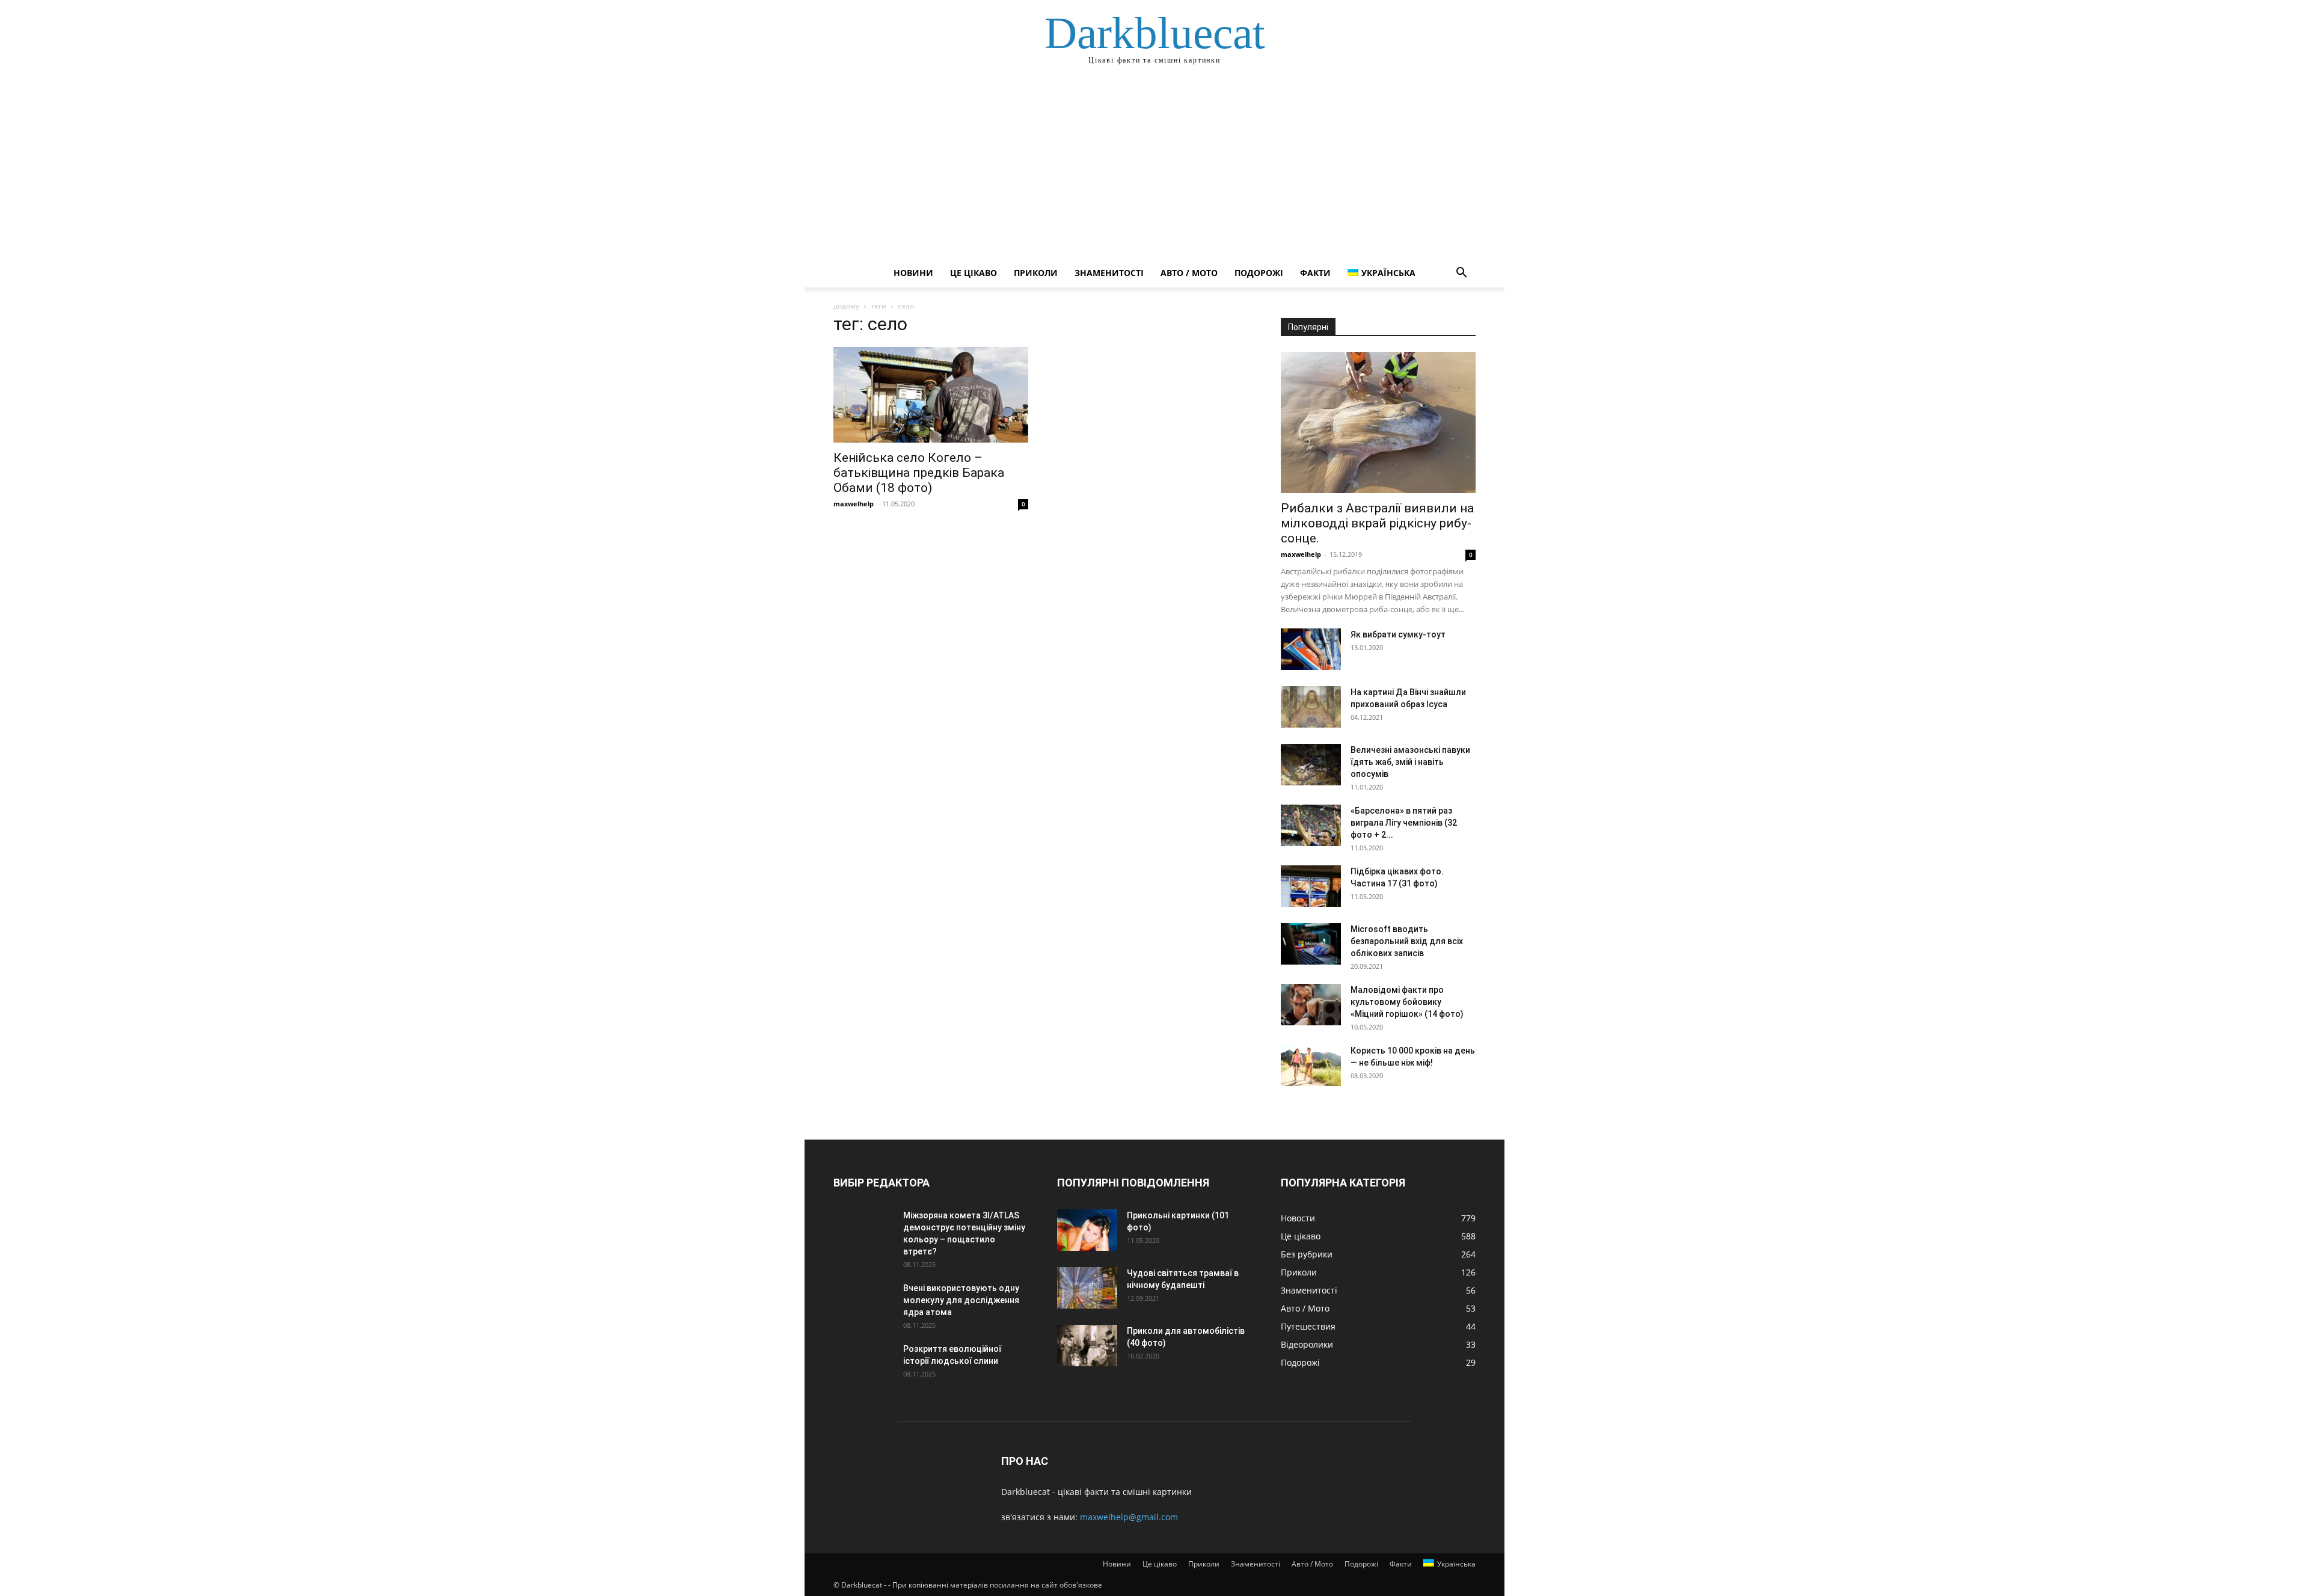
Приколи (1036, 273)
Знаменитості (1109, 273)
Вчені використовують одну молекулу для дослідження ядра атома (961, 1300)
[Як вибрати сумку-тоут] (1311, 649)
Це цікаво (974, 273)
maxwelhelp (854, 504)
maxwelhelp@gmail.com (1129, 1517)
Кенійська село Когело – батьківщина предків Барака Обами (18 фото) (919, 473)
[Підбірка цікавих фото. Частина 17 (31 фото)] (1311, 886)
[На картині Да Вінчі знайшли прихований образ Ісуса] (1311, 707)
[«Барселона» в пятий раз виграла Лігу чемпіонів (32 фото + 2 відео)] (1311, 825)
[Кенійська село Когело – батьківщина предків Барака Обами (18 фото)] (931, 395)
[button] (1461, 274)
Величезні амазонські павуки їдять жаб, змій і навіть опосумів (1410, 762)
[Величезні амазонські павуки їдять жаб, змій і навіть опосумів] (1311, 765)
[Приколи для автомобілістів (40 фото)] (1087, 1346)
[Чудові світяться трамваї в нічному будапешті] (1087, 1288)
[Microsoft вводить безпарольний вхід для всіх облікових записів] (1311, 944)
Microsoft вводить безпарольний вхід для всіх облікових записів (1407, 941)
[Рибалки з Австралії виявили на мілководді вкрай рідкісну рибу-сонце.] (1378, 422)
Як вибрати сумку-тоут (1398, 634)
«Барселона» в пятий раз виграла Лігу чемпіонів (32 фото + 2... (1404, 823)
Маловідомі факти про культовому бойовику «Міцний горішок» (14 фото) (1407, 1002)
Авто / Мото (1189, 273)
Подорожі (1259, 273)
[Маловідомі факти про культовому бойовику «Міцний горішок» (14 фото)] (1311, 1005)
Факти (1315, 273)
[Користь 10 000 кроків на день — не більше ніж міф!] (1311, 1065)
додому (846, 306)
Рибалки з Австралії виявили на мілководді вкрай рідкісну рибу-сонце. (1377, 523)
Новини (913, 273)
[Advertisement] (1154, 168)
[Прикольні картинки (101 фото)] (1087, 1230)
